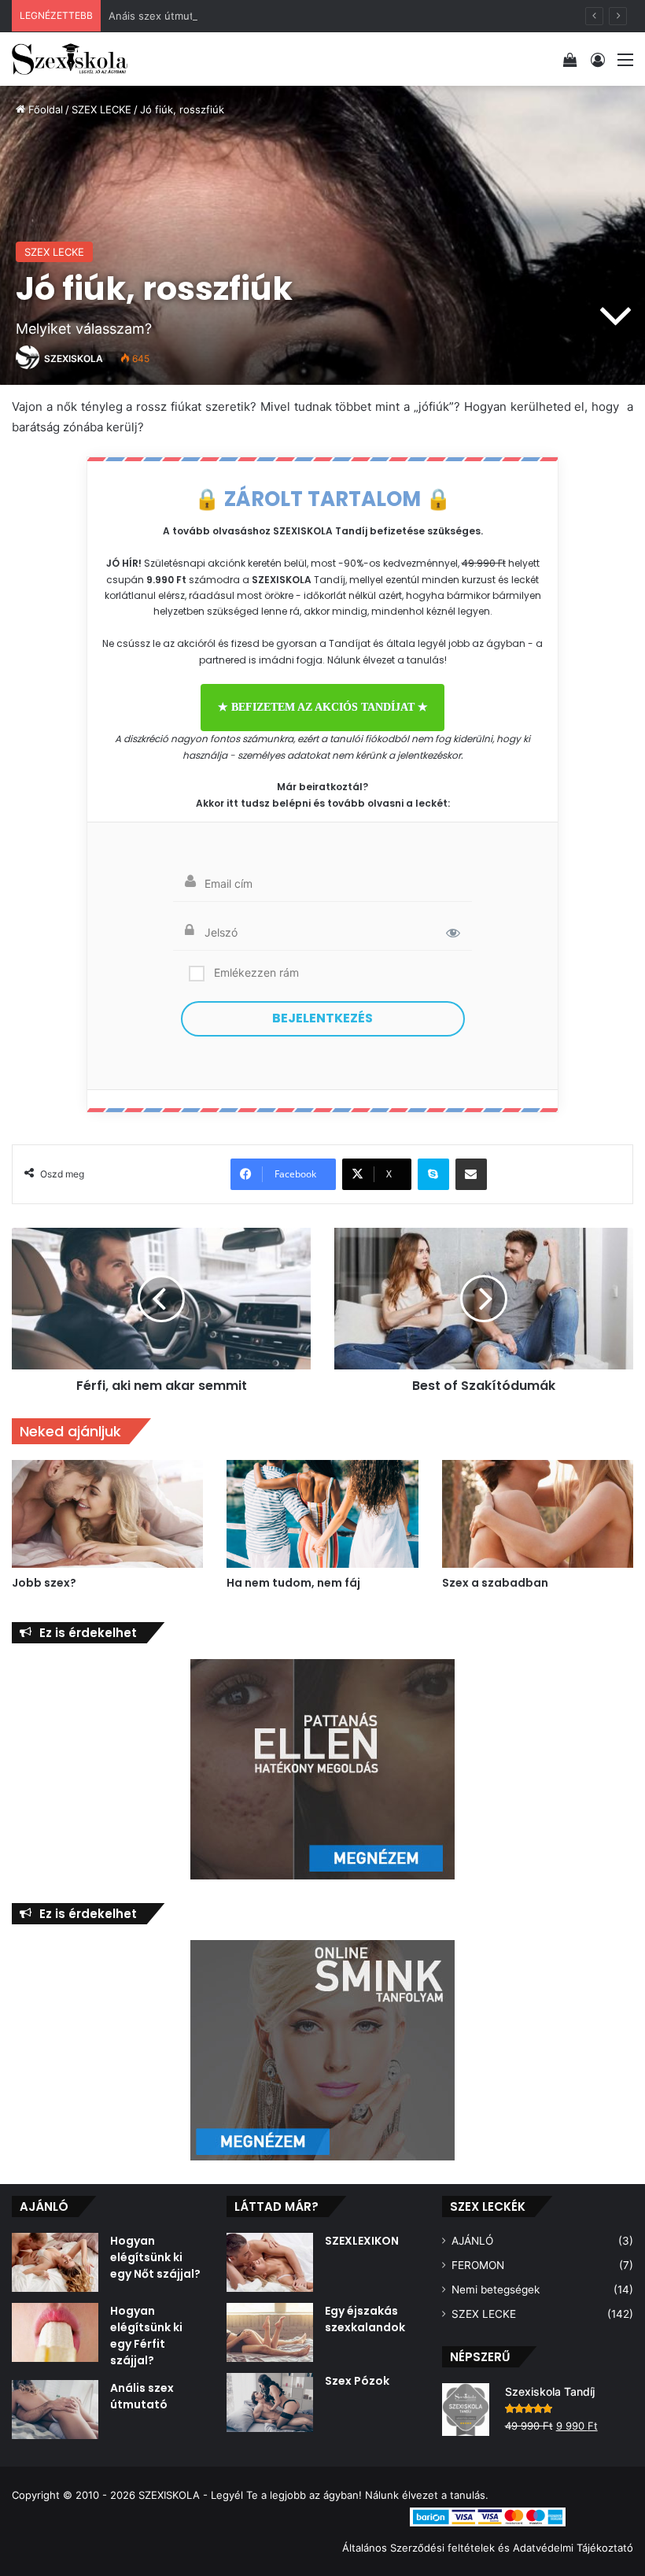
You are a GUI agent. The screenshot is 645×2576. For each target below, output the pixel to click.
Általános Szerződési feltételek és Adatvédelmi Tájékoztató (488, 2548)
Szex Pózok (357, 2381)
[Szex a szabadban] (538, 1514)
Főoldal (44, 109)
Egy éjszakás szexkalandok (365, 2319)
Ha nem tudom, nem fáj (293, 1583)
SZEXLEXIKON (362, 2241)
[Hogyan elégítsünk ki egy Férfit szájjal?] (55, 2332)
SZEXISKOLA (74, 358)
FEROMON (478, 2265)
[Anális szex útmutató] (55, 2410)
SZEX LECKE (101, 109)
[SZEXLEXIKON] (270, 2262)
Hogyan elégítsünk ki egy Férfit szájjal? (146, 2336)
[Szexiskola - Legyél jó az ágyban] (70, 59)
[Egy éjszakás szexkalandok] (270, 2332)
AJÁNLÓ (472, 2241)
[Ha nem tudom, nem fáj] (322, 1514)
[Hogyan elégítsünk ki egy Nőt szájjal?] (55, 2262)
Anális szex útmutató (142, 2396)
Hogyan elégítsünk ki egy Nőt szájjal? (155, 2257)
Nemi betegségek (496, 2290)
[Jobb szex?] (107, 1514)
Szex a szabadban (495, 1583)
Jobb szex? (44, 1583)
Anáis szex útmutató (159, 16)
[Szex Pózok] (270, 2402)
